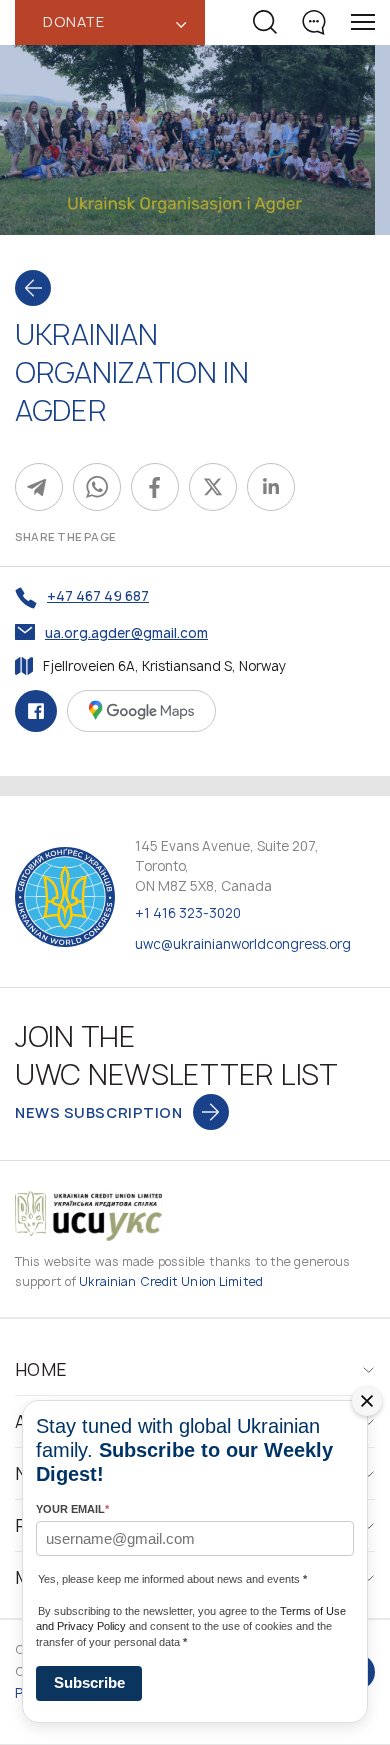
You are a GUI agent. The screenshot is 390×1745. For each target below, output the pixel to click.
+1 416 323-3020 (188, 913)
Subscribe (89, 1682)
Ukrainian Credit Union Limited (171, 1281)
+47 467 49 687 (98, 596)
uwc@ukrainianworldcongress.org (243, 944)
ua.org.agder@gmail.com (126, 633)
